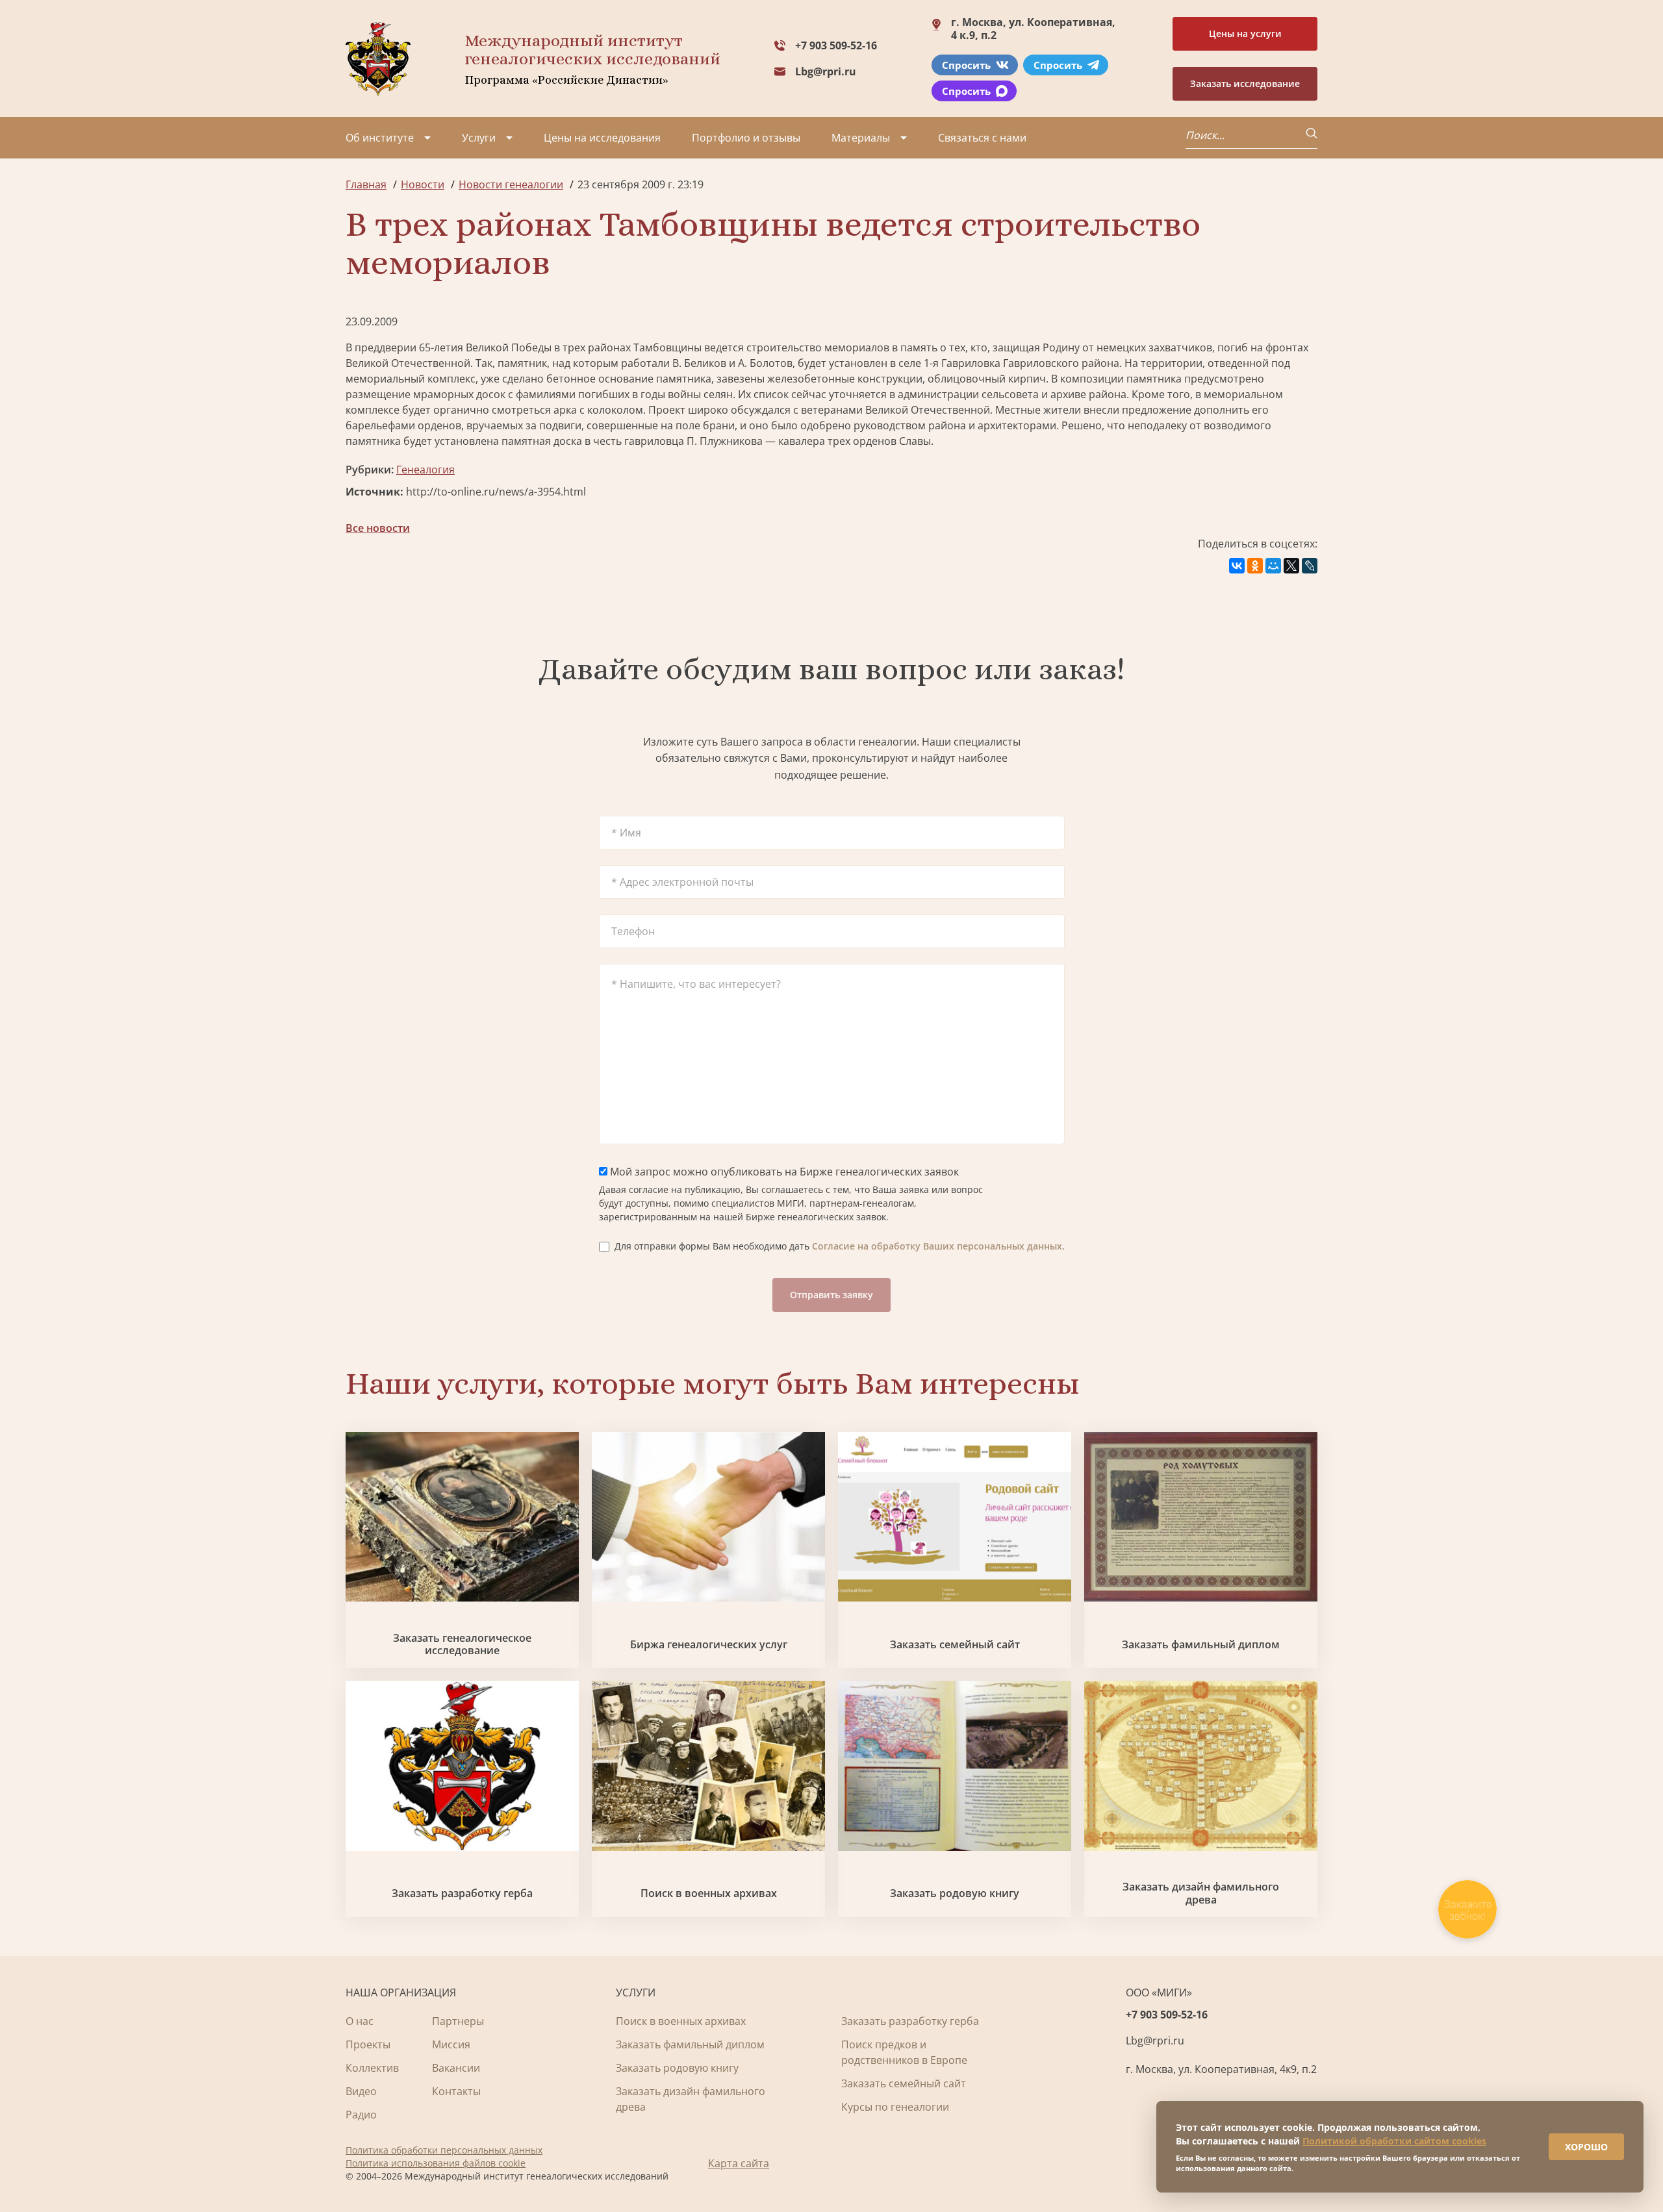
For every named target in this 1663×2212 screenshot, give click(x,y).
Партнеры (458, 2021)
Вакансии (456, 2068)
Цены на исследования (602, 138)
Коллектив (372, 2068)
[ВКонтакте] (1237, 566)
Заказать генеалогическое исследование (462, 1644)
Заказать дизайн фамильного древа (1201, 1893)
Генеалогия (425, 470)
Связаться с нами (982, 138)
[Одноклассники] (1255, 566)
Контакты (456, 2091)
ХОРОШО (1586, 2147)
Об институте (380, 138)
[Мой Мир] (1273, 566)
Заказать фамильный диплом (1201, 1645)
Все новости (378, 528)
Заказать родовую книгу (955, 1893)
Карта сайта (739, 2163)
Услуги (479, 138)
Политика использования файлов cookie (436, 2163)
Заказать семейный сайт (955, 1645)
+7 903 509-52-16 (836, 45)
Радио (361, 2115)
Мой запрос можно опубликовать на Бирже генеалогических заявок (783, 1172)
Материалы (861, 138)
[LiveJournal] (1310, 566)
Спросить (966, 65)
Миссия (451, 2044)
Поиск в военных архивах (709, 1893)
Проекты (368, 2044)
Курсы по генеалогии (895, 2107)
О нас (360, 2021)
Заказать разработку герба (462, 1893)
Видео (361, 2091)
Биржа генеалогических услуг (709, 1645)
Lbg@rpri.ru (826, 71)
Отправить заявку (831, 1295)
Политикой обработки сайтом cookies (1394, 2141)
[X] (1291, 566)
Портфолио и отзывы (746, 138)
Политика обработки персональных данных (444, 2150)
